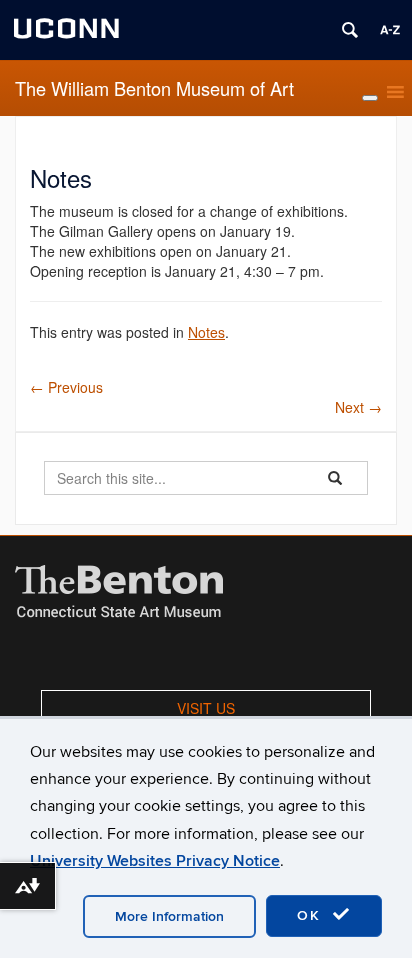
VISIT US (206, 708)
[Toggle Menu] (370, 98)
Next (358, 407)
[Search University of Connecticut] (350, 30)
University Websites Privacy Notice (155, 861)
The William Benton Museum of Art (154, 88)
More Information (169, 916)
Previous (66, 387)
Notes (206, 332)
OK (312, 915)
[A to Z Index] (390, 30)
